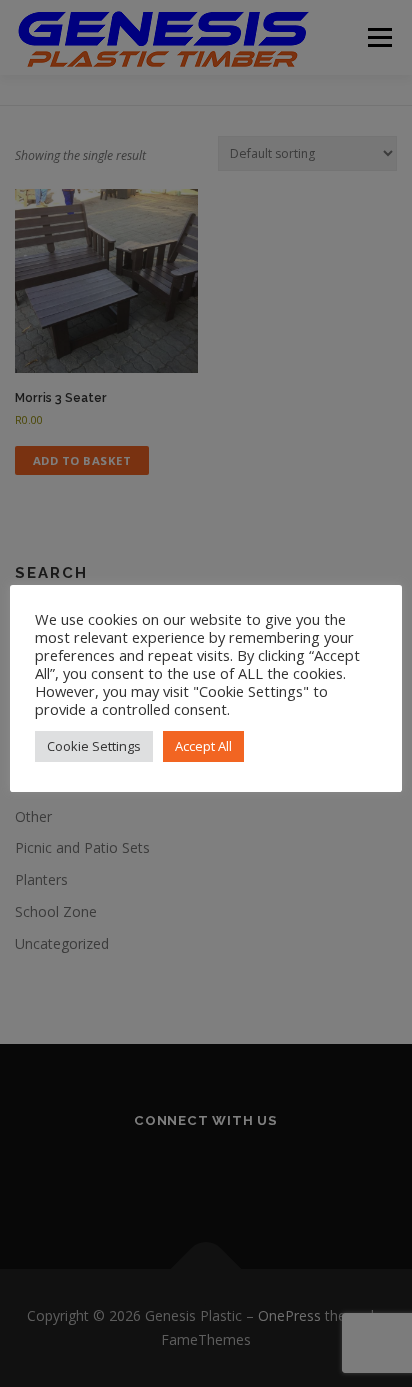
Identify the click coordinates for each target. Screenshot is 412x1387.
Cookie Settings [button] (94, 746)
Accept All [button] (203, 746)
